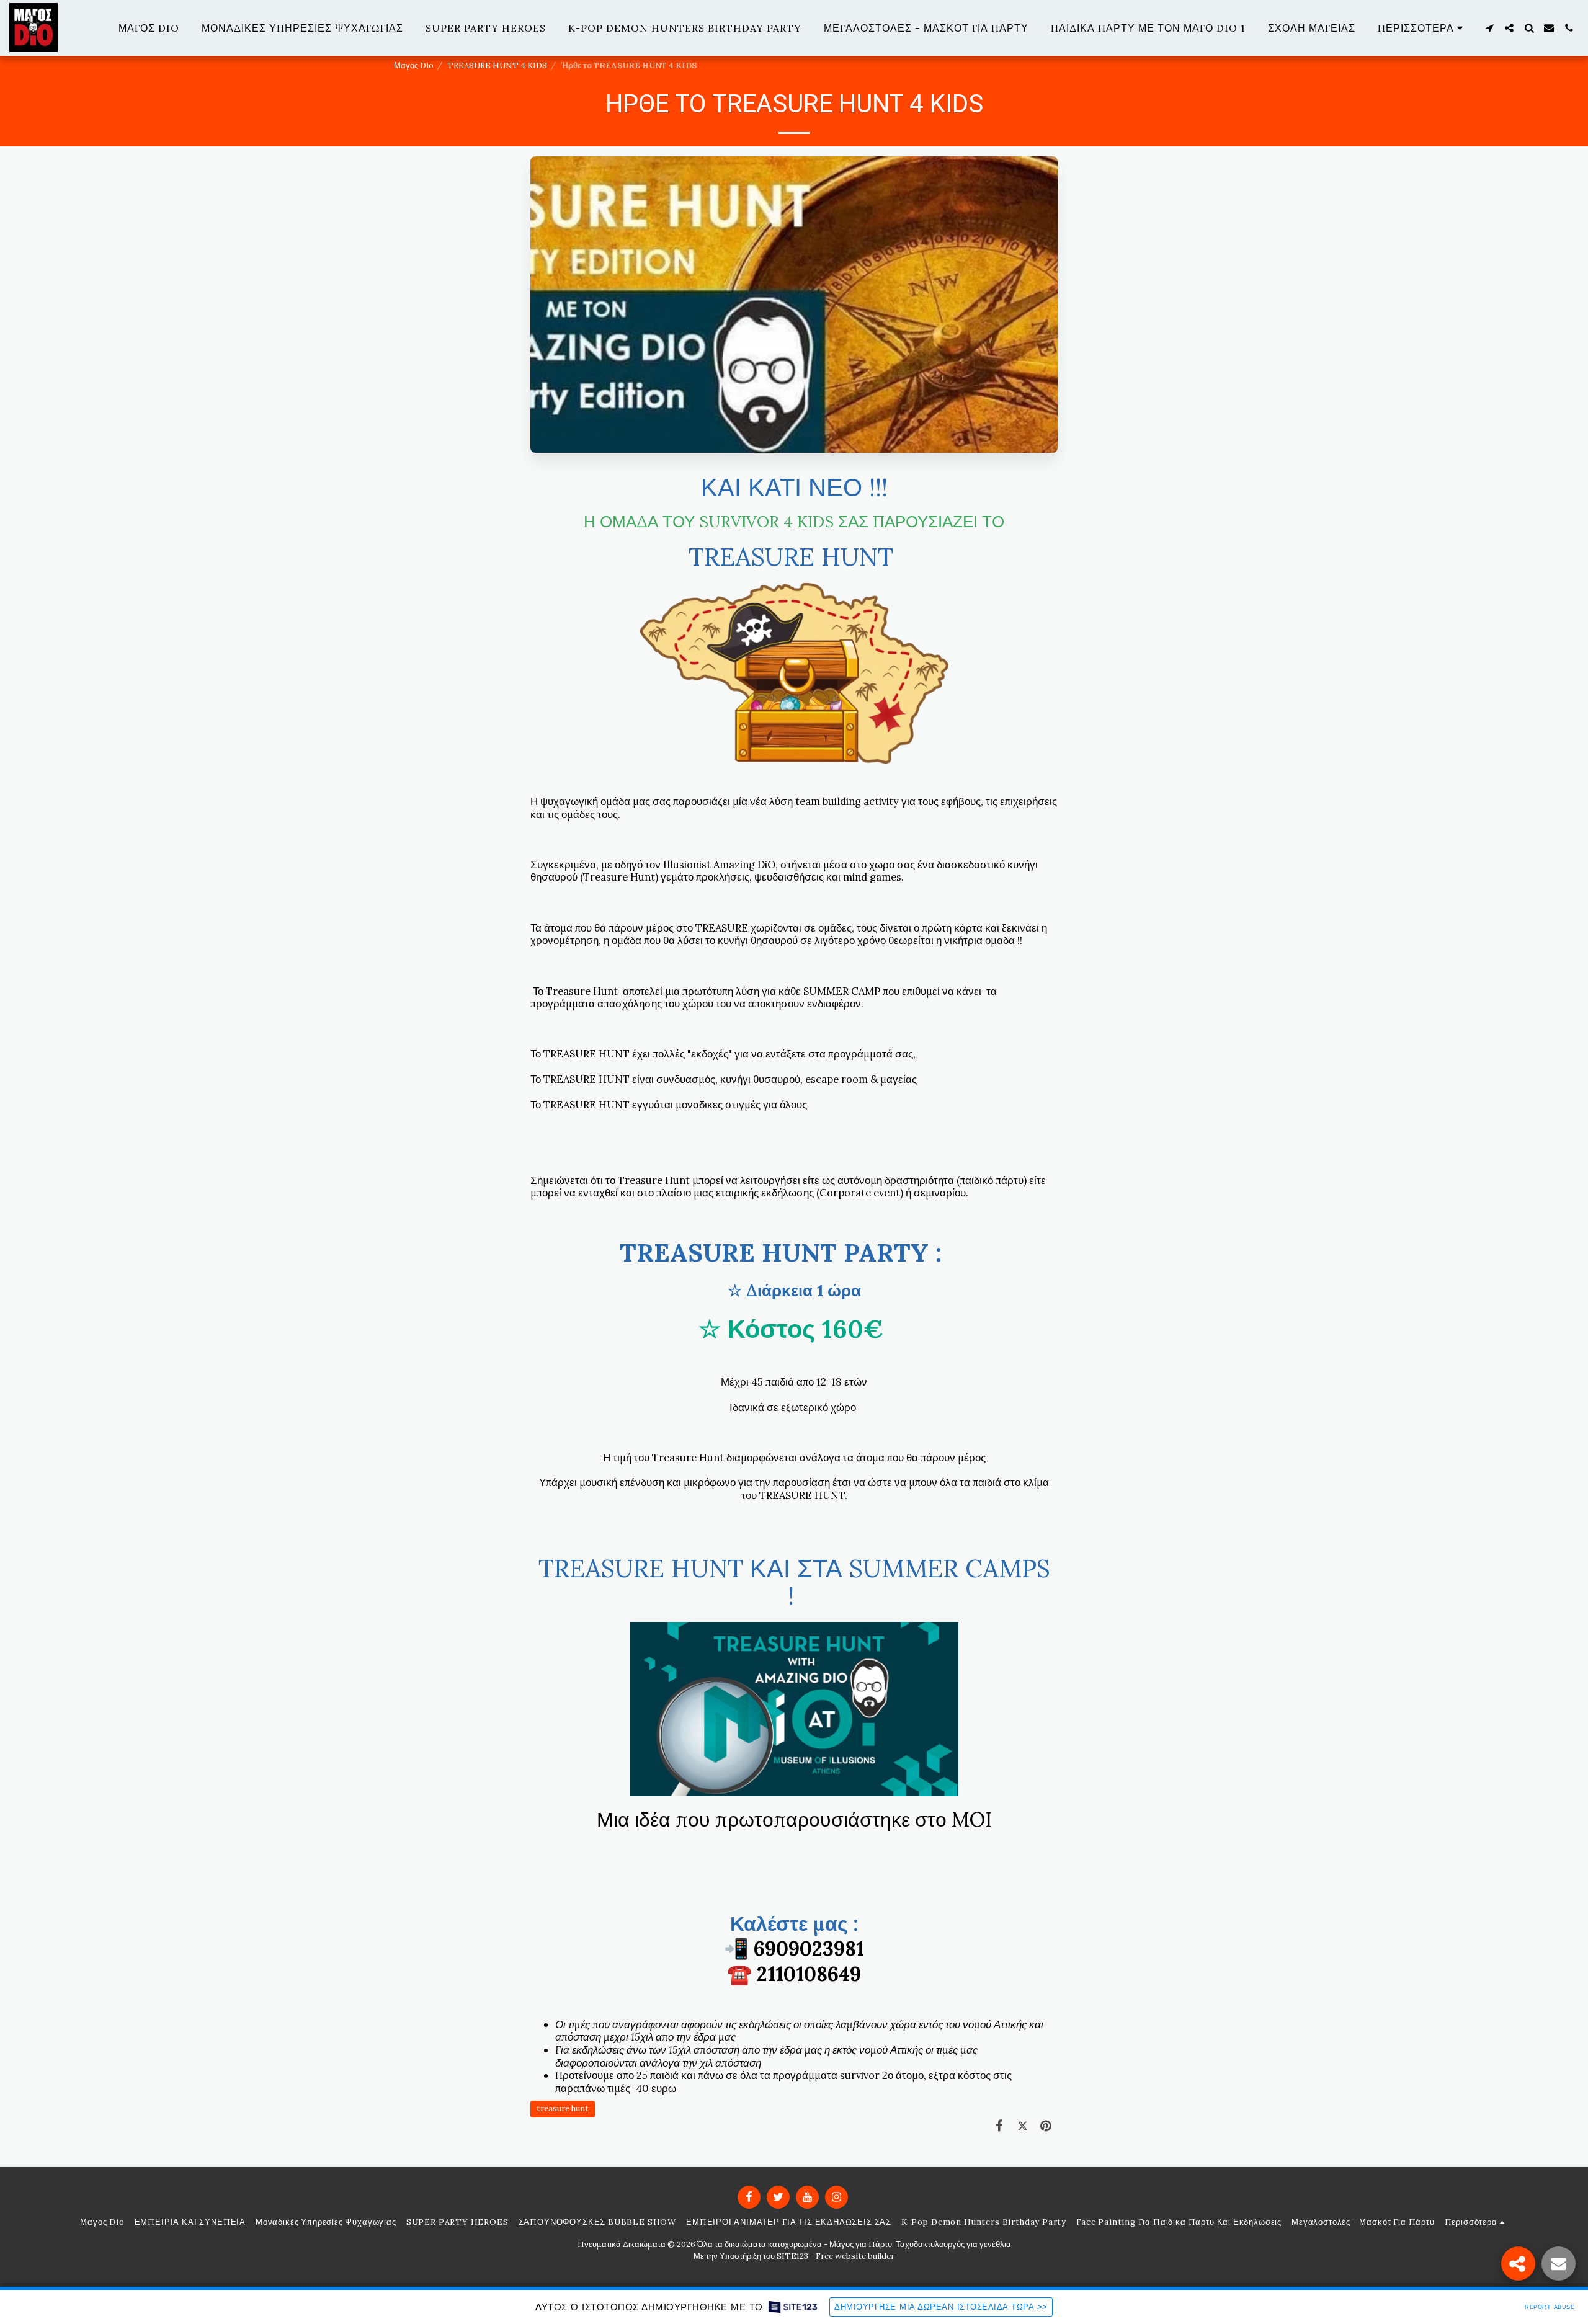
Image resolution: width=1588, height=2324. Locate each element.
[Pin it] (1046, 2126)
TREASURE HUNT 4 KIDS (497, 65)
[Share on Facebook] (1000, 2126)
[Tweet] (1023, 2126)
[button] (1489, 28)
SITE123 (792, 2256)
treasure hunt (563, 2108)
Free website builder (855, 2256)
